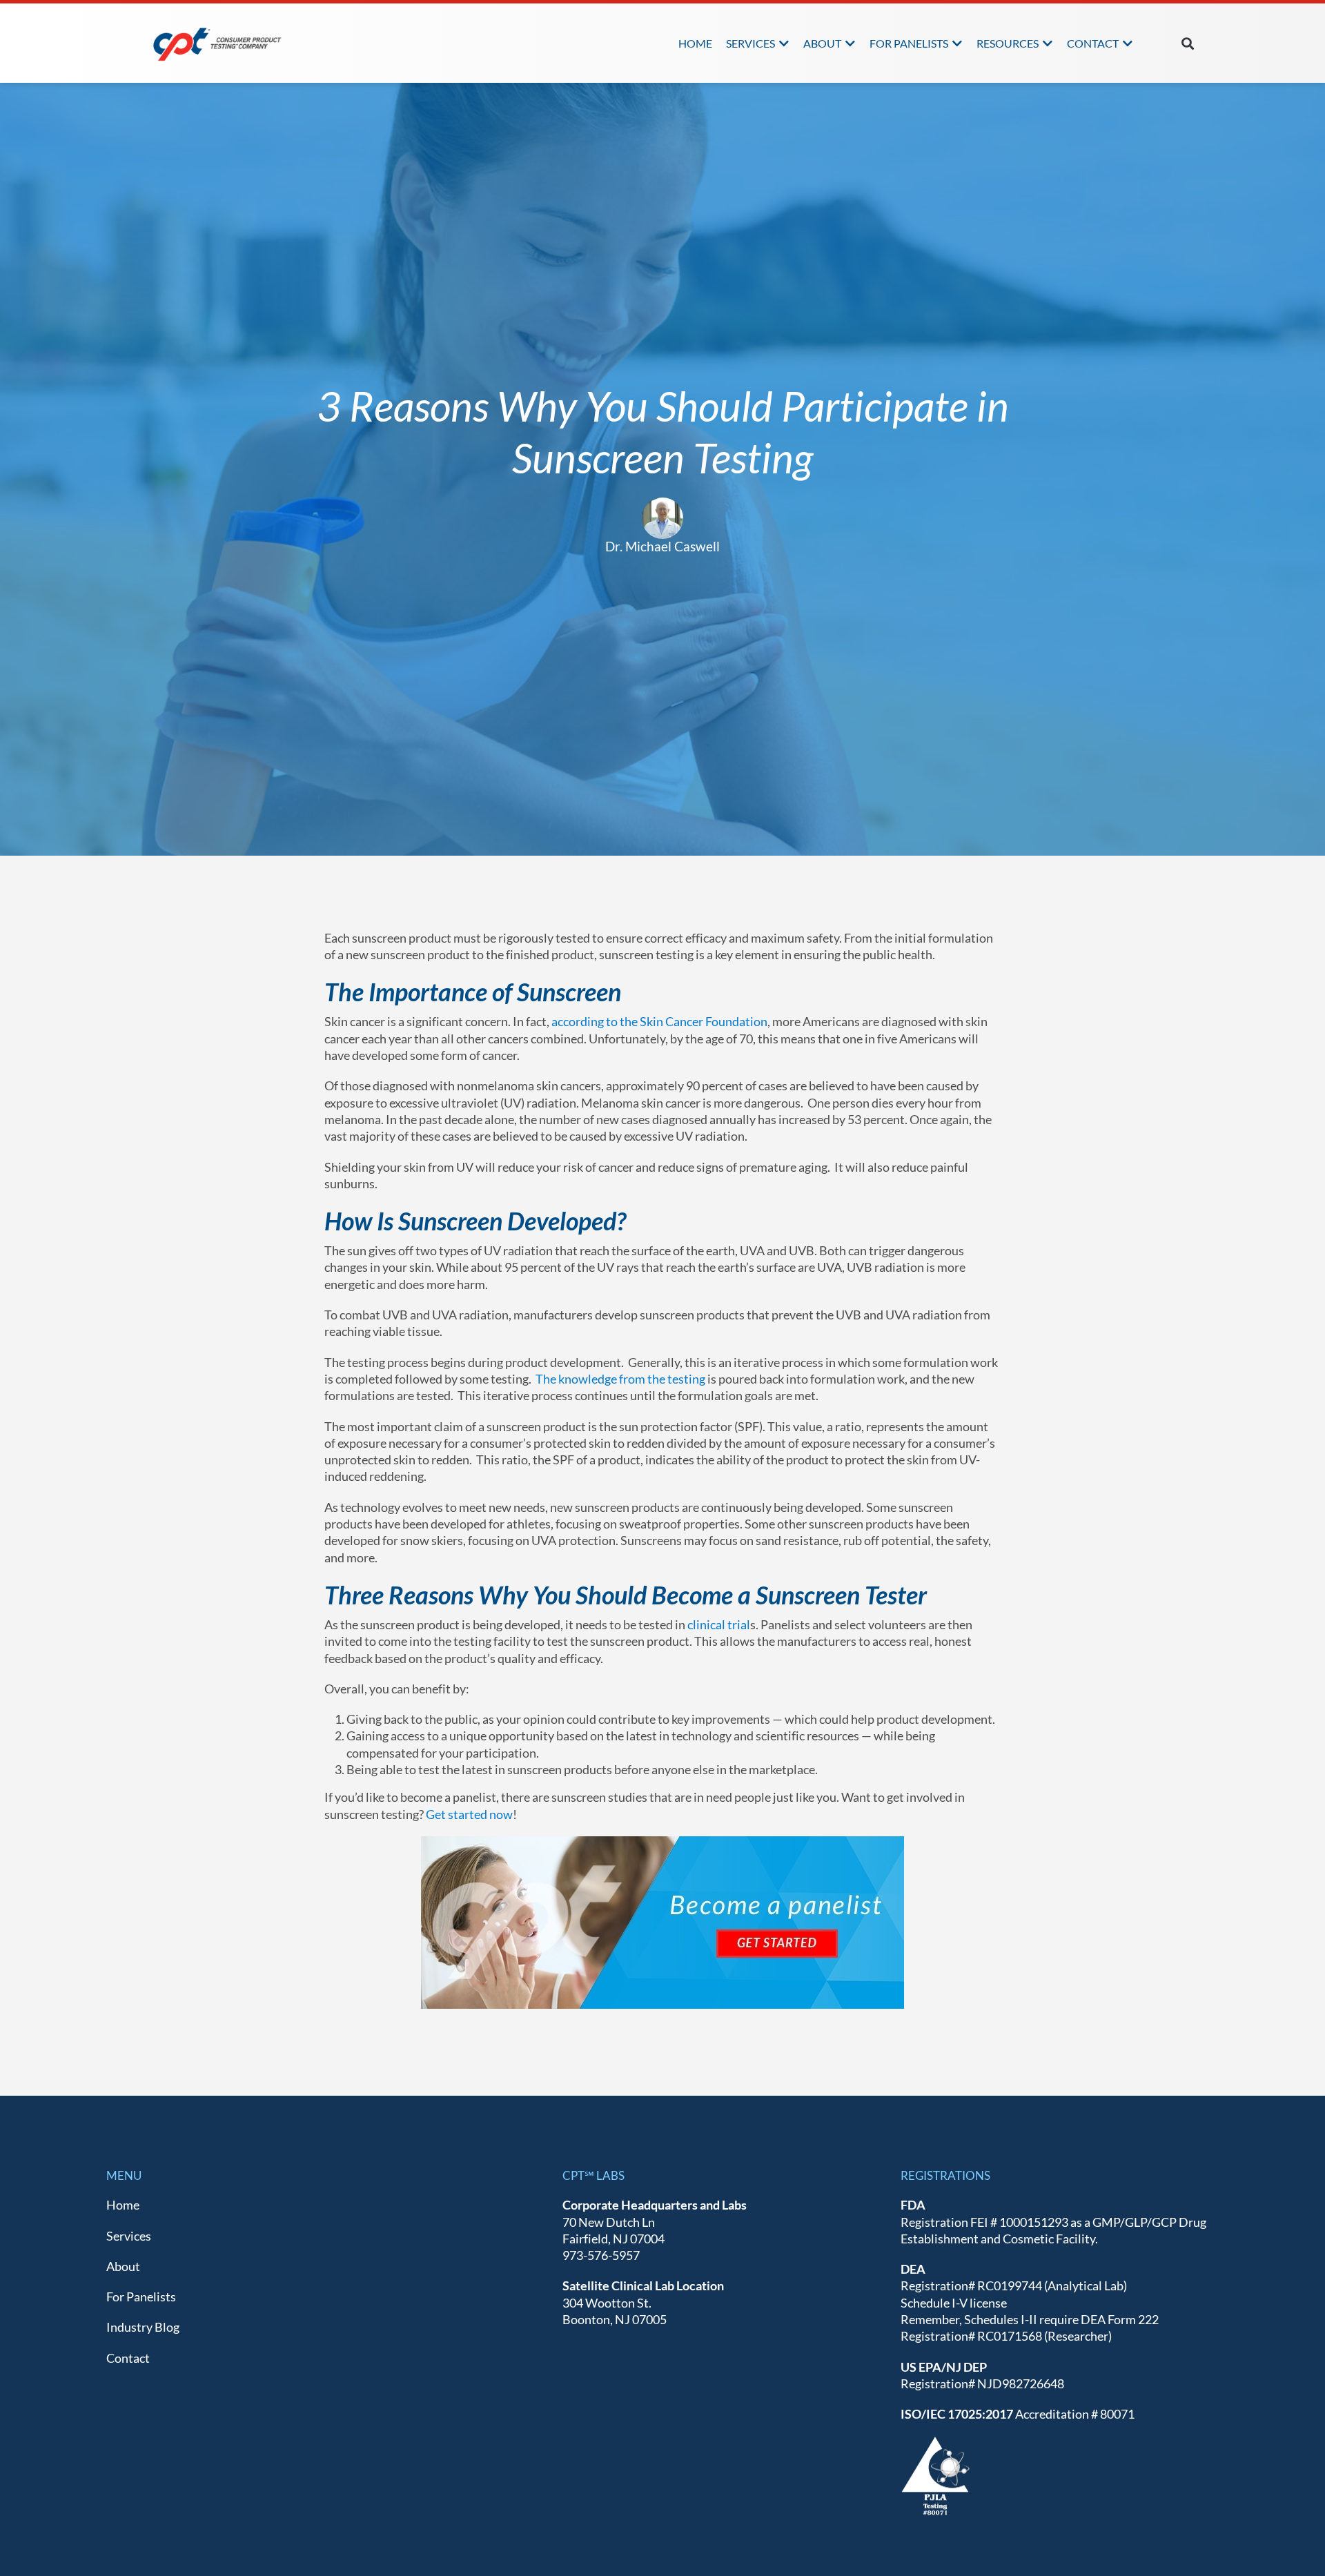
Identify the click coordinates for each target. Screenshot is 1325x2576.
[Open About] (850, 43)
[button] (1187, 43)
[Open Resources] (1048, 43)
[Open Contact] (1128, 43)
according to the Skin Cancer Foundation (659, 1021)
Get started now (469, 1814)
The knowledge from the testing (618, 1379)
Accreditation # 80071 (1018, 2414)
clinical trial (719, 1624)
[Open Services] (784, 43)
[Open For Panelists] (957, 43)
